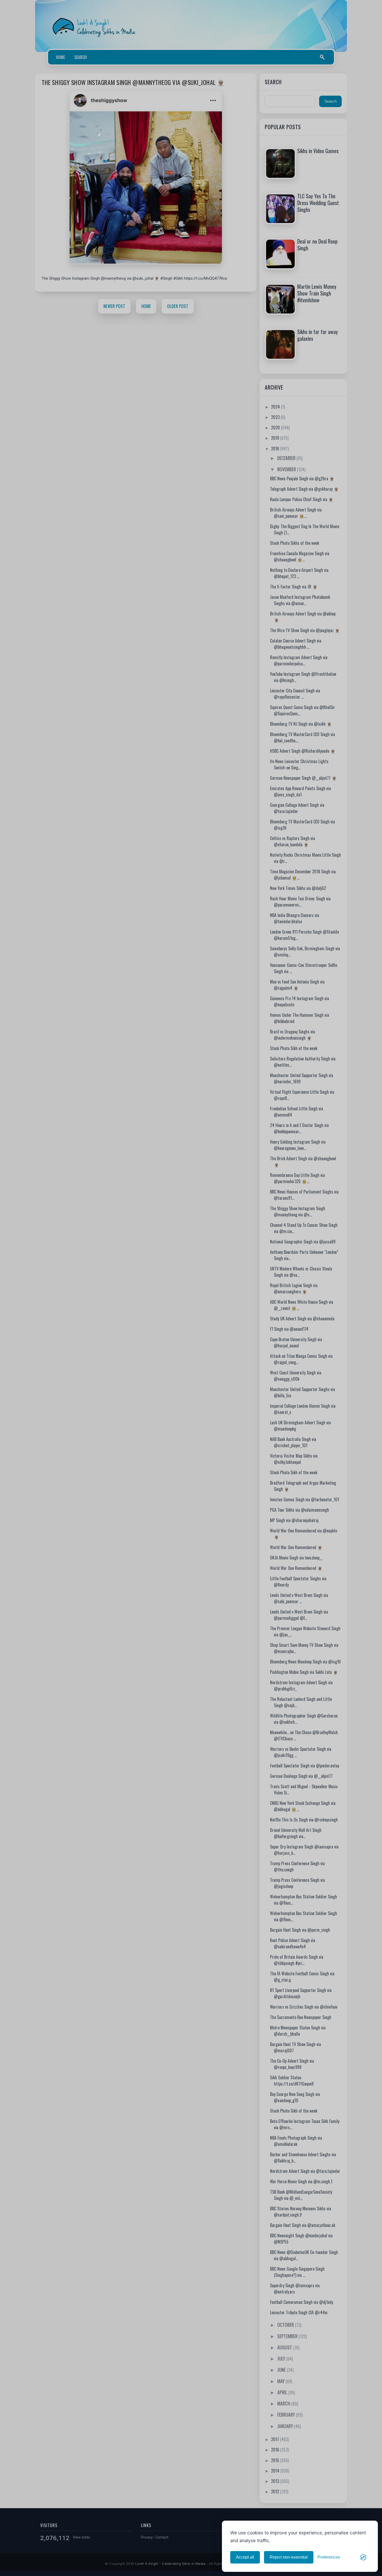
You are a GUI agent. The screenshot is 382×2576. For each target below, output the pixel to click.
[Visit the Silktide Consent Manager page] (363, 2557)
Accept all (245, 2557)
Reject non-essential (289, 2557)
